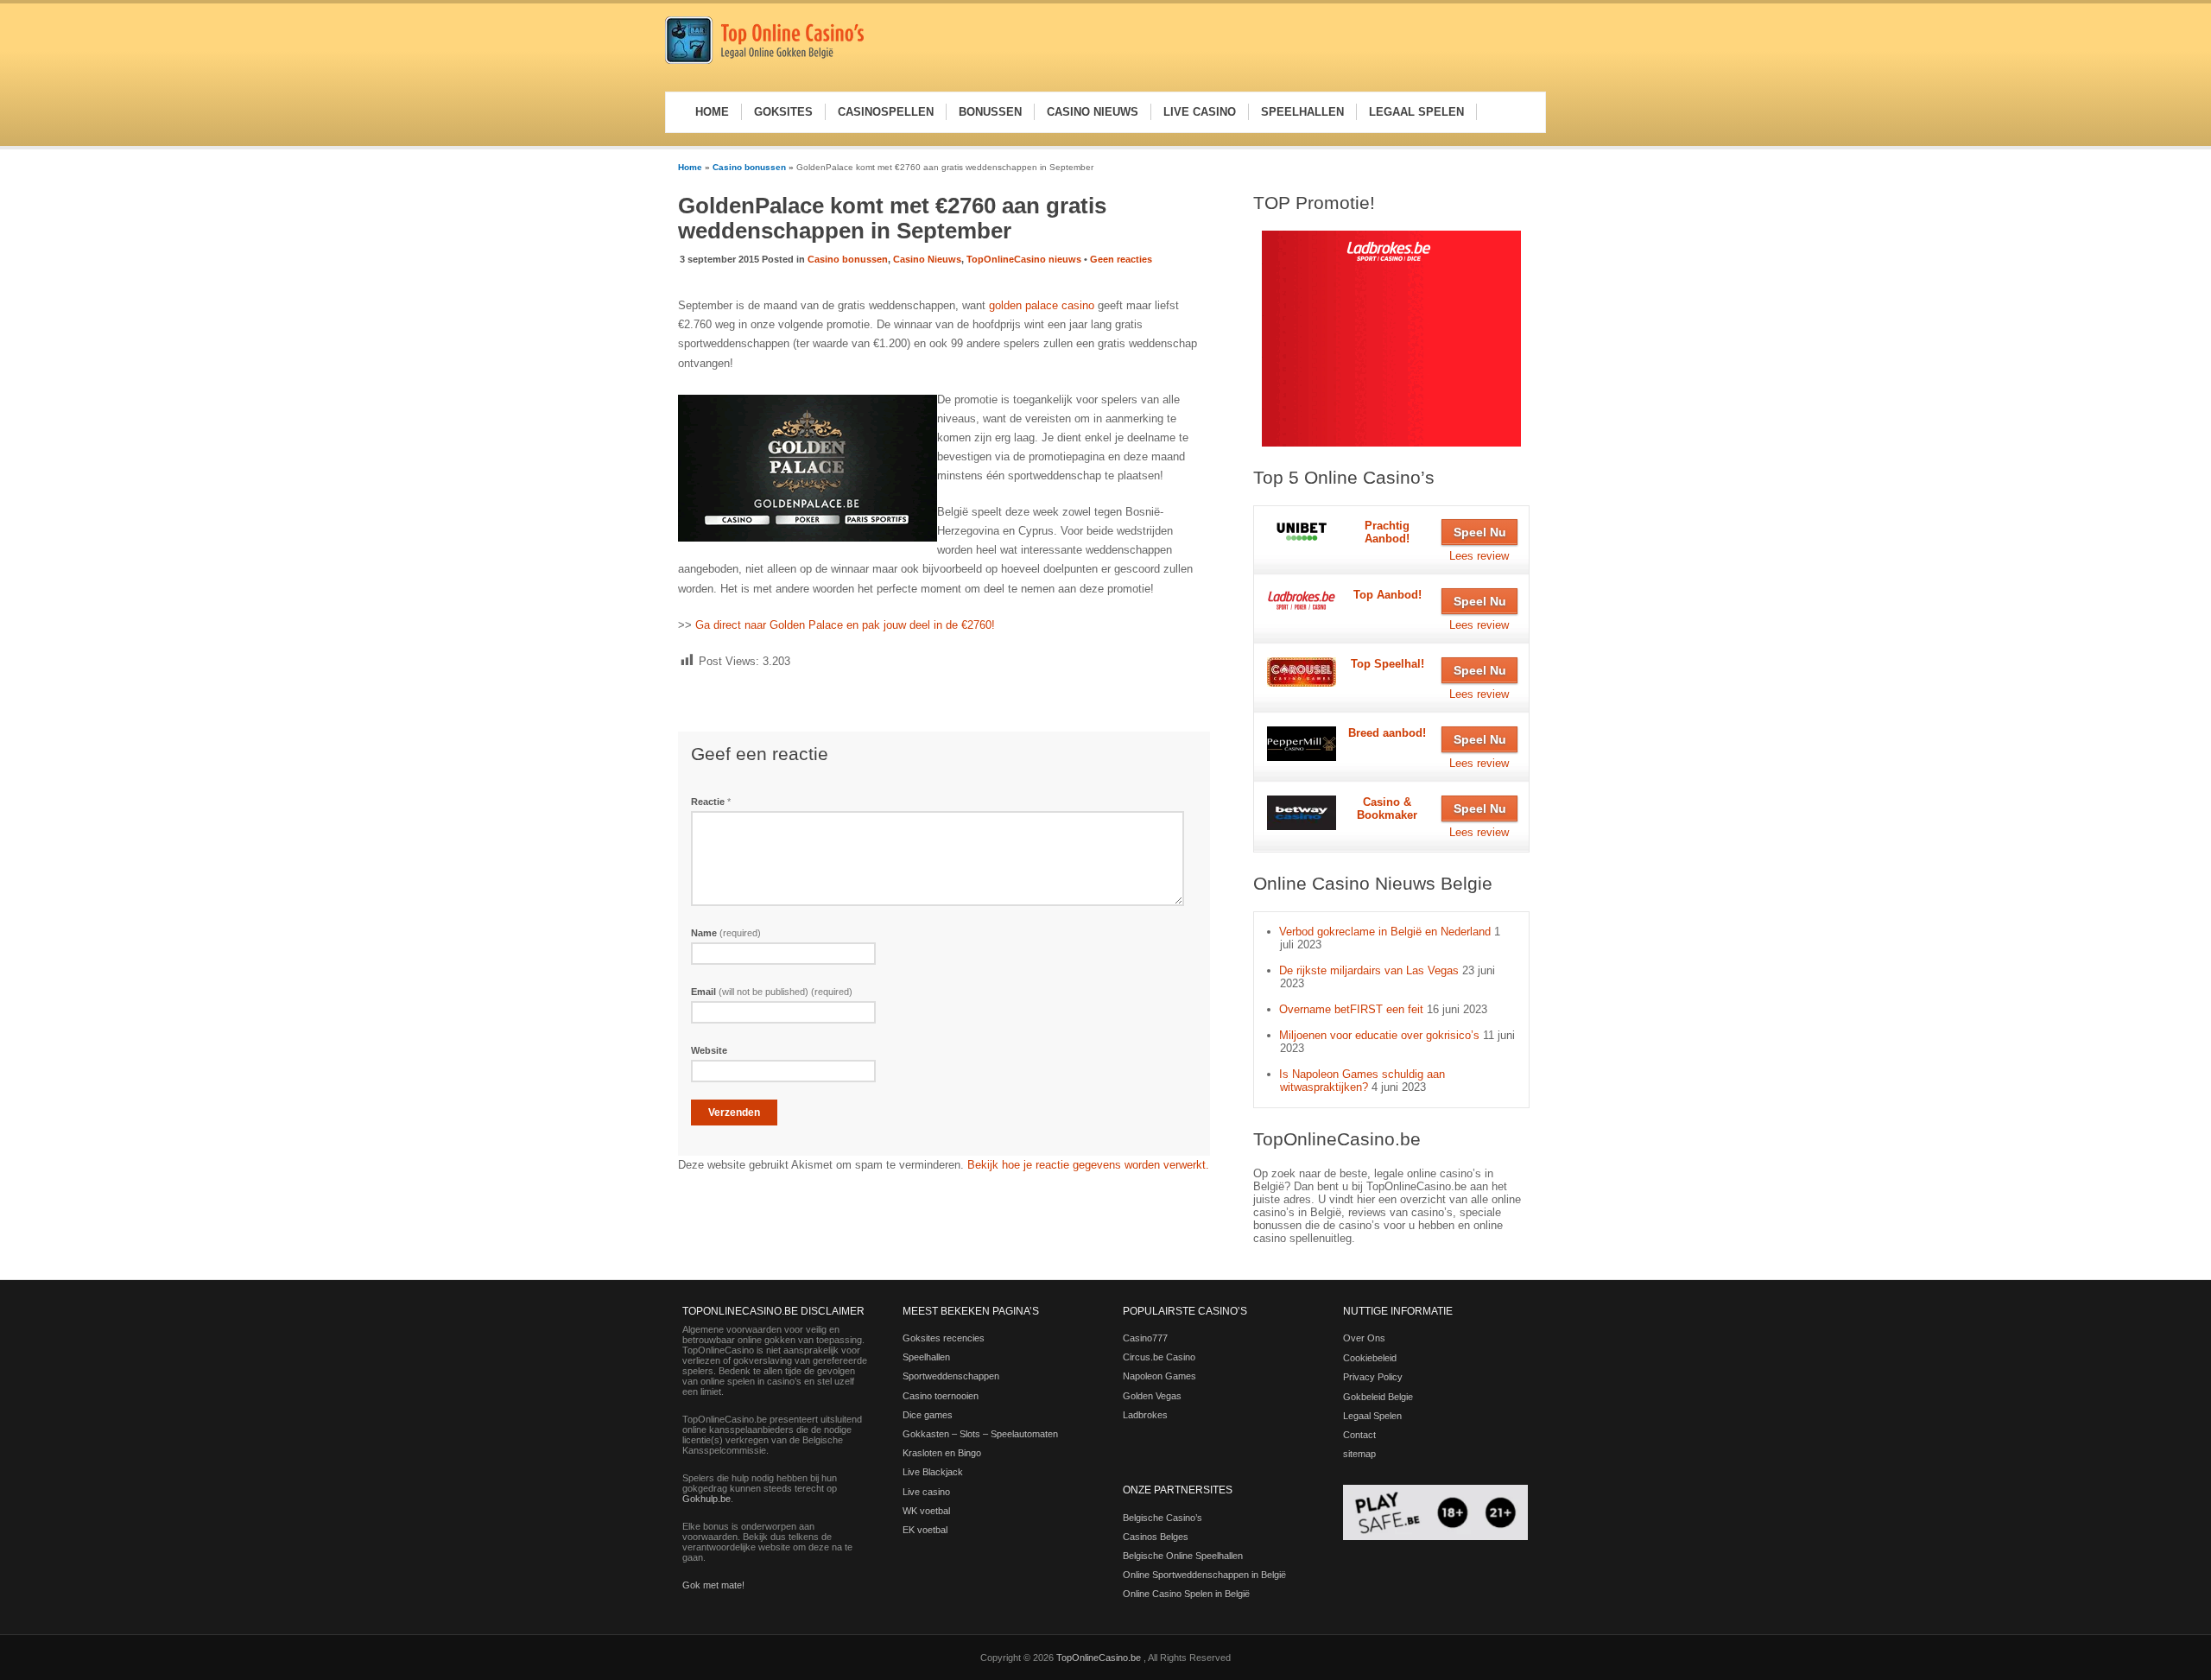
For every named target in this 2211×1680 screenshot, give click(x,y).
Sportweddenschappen (951, 1376)
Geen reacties (1121, 259)
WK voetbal (926, 1511)
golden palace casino (1042, 305)
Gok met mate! (713, 1585)
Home (690, 167)
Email (772, 992)
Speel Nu (1480, 532)
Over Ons (1364, 1338)
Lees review (1479, 556)
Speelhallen (926, 1357)
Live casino (926, 1492)
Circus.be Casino (1159, 1357)
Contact (1359, 1435)
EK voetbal (925, 1530)
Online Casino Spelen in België (1186, 1594)
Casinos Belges (1156, 1537)
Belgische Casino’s (1163, 1518)
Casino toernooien (941, 1396)
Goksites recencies (944, 1338)
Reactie (711, 802)
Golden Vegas (1152, 1396)
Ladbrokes (1145, 1415)
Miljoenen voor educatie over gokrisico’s (1379, 1035)
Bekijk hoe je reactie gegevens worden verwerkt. (1088, 1165)
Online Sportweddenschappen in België (1204, 1575)
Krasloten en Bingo (942, 1453)
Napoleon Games (1159, 1376)
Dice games (928, 1415)
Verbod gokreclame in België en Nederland (1385, 932)
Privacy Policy (1373, 1377)
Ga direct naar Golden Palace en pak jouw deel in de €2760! (845, 625)
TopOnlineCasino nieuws (1024, 259)
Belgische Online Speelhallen (1183, 1556)
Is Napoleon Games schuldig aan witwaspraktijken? (1362, 1081)
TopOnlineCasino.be (1100, 1658)
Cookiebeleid (1370, 1358)
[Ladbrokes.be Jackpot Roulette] (1391, 339)
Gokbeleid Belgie (1378, 1397)
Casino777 (1145, 1338)
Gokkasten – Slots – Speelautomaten (980, 1434)
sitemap (1359, 1454)
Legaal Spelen (1372, 1416)
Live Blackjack (933, 1472)
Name (726, 933)
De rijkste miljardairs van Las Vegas (1369, 970)
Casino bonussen (749, 167)
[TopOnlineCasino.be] (764, 61)
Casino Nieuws (927, 259)
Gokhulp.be (706, 1499)
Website (709, 1050)
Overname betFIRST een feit (1351, 1009)
